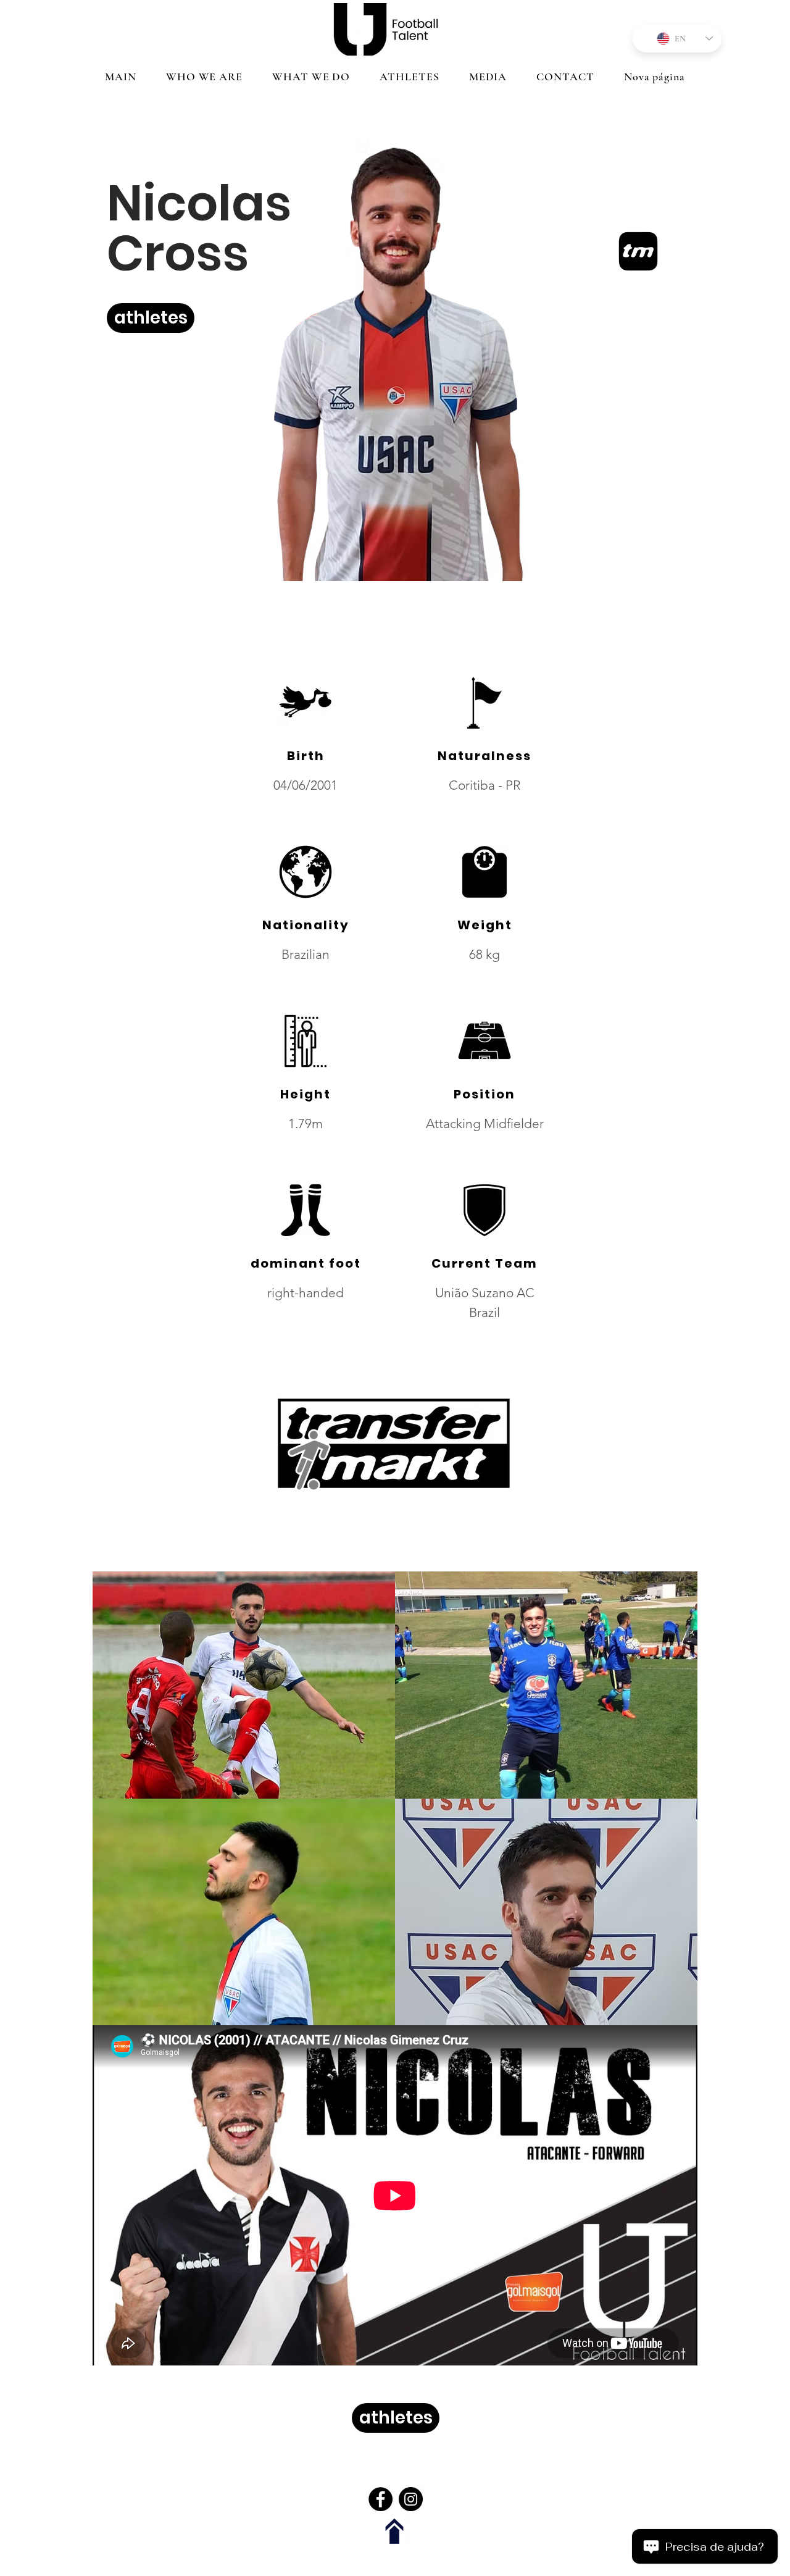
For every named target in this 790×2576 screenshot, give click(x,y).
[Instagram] (411, 2499)
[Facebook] (380, 2499)
